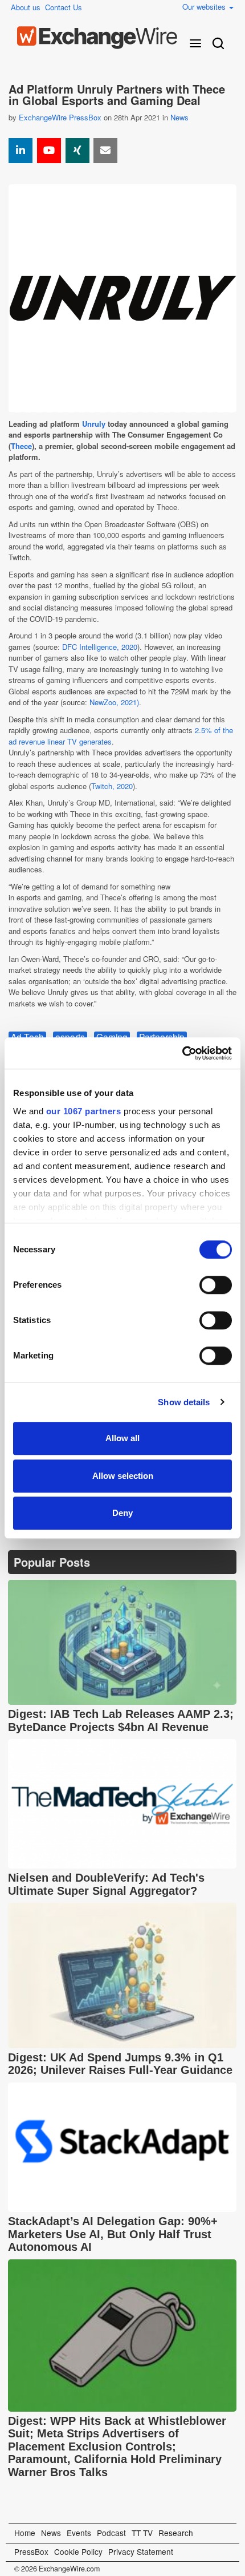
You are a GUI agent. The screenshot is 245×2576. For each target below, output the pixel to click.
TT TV (142, 2533)
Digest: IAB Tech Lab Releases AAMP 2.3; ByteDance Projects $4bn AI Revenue (121, 1720)
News (179, 117)
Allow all (122, 1438)
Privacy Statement (141, 2551)
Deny (122, 1513)
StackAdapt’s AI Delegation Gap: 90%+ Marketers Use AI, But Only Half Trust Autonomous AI (113, 2234)
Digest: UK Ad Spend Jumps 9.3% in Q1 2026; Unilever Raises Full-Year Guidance (120, 2064)
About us (26, 7)
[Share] (21, 151)
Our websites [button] (205, 7)
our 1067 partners (84, 1111)
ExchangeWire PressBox (60, 117)
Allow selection (123, 1476)
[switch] (216, 1285)
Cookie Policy (78, 2551)
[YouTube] (49, 151)
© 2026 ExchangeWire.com (57, 2569)
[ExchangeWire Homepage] (97, 38)
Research (176, 2533)
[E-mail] (105, 151)
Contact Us (64, 7)
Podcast (111, 2533)
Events (79, 2533)
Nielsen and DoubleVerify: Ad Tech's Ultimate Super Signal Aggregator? (106, 1884)
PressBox (31, 2551)
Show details (184, 1402)
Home (25, 2533)
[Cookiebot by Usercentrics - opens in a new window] (182, 1053)
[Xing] (77, 151)
